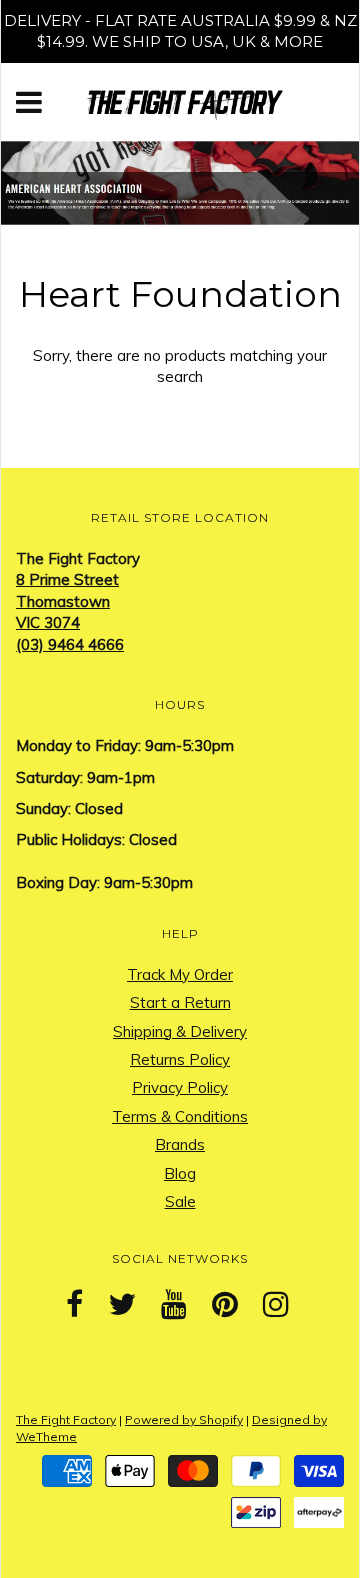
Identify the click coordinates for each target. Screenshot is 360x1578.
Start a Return (180, 1002)
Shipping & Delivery (180, 1031)
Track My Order (180, 974)
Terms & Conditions (180, 1116)
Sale (180, 1201)
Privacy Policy (180, 1087)
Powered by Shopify (184, 1419)
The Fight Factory (66, 1419)
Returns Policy (180, 1059)
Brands (180, 1144)
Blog (180, 1173)
